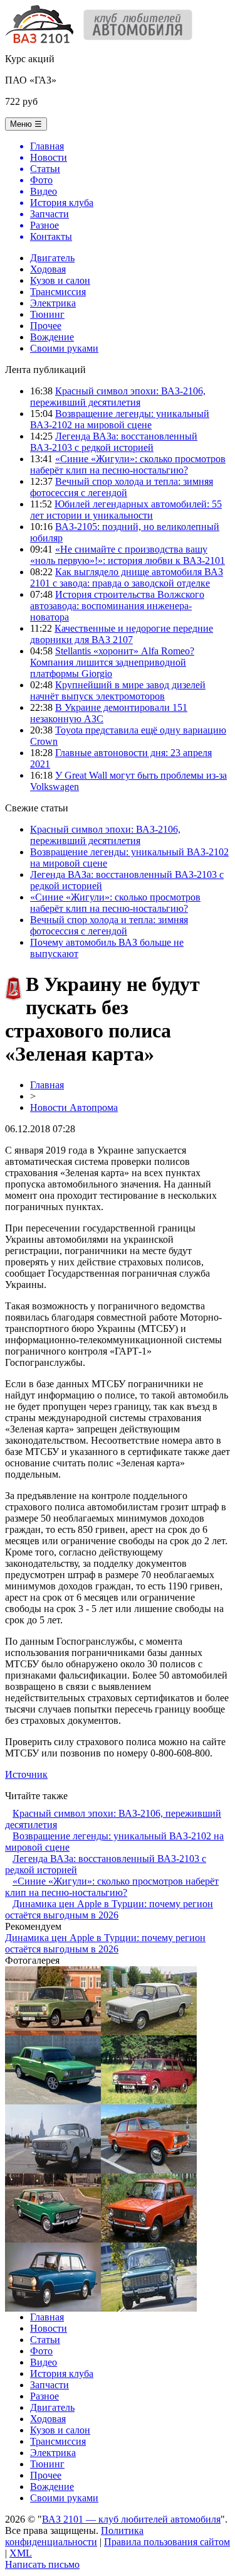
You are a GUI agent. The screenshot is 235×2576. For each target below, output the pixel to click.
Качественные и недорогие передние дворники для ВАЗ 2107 (122, 634)
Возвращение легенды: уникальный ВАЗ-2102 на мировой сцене (120, 419)
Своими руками (64, 348)
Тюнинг (47, 314)
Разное (44, 2396)
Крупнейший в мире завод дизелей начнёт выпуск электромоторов (118, 690)
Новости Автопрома (74, 1107)
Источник (26, 1774)
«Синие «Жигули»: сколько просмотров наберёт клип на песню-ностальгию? (128, 464)
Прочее (46, 326)
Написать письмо (42, 2564)
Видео (44, 2362)
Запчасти (50, 2385)
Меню (26, 124)
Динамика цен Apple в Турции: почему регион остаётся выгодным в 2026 (109, 1909)
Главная (47, 1085)
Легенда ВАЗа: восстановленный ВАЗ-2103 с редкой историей (114, 442)
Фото (41, 2351)
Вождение (52, 337)
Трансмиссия (58, 292)
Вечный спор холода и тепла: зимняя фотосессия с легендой (122, 487)
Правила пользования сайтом (167, 2542)
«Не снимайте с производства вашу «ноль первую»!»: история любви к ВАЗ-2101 (128, 555)
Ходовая (48, 269)
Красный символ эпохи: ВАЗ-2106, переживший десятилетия (118, 397)
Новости (49, 2328)
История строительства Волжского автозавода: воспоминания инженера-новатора (117, 606)
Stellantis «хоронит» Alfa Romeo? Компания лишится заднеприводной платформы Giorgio (112, 662)
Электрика (53, 303)
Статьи (45, 2340)
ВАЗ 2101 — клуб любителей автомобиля (131, 2519)
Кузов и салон (60, 280)
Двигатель (52, 258)
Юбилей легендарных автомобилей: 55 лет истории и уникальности (126, 510)
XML (21, 2553)
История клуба (62, 2373)
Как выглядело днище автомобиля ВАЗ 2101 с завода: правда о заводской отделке (127, 577)
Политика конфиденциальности (74, 2536)
